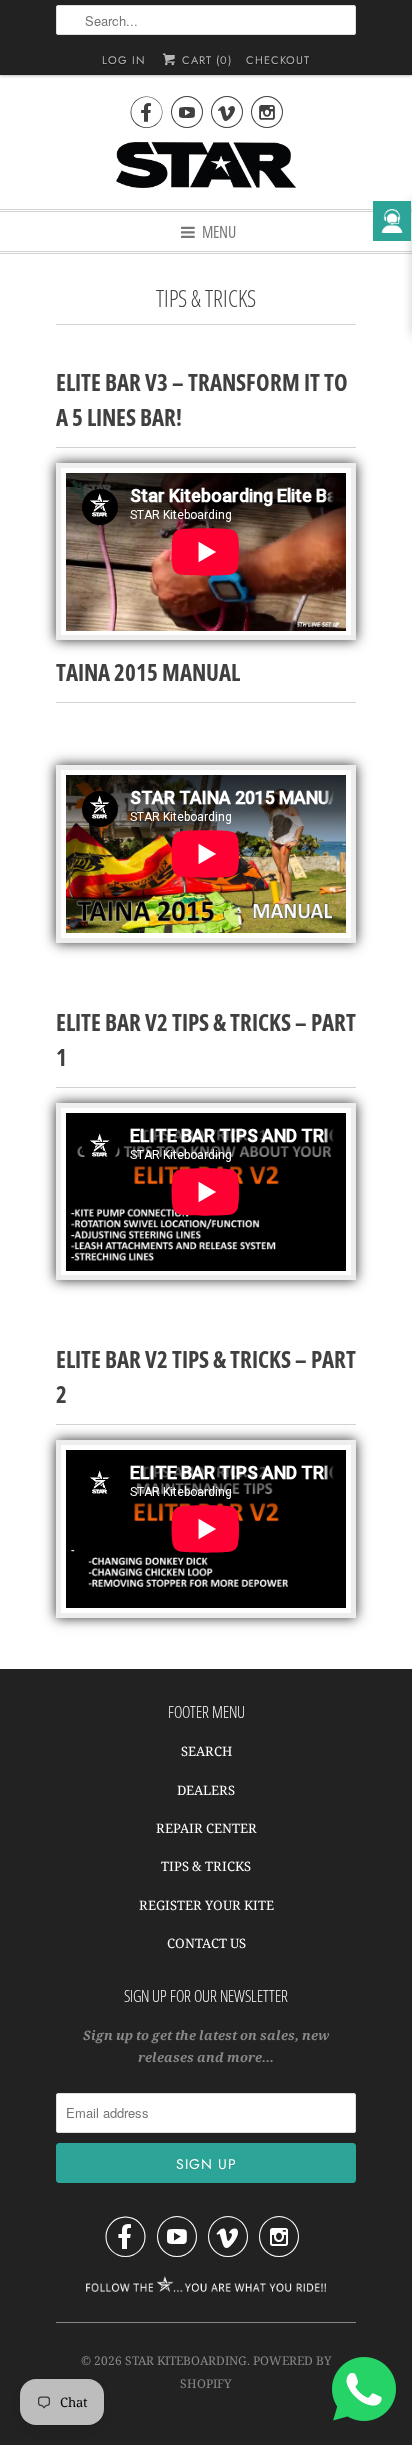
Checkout (278, 60)
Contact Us (206, 1943)
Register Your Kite (206, 1905)
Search (206, 1751)
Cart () (205, 60)
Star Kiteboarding (186, 2360)
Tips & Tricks (206, 1866)
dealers (206, 1790)
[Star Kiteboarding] (206, 168)
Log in (124, 60)
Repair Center (206, 1828)
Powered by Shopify (256, 2371)
